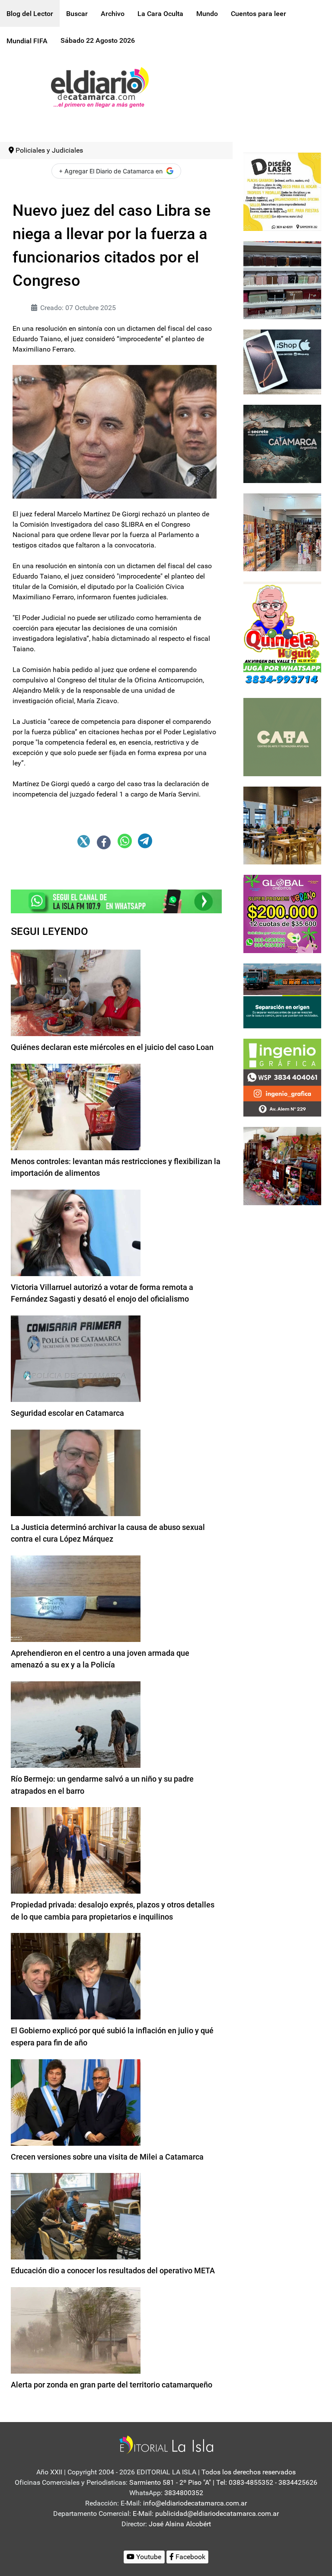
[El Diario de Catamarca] (100, 87)
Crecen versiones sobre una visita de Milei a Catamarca (107, 2157)
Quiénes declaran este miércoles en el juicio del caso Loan (112, 1047)
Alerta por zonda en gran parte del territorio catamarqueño (112, 2385)
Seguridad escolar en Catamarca (67, 1413)
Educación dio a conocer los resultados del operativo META (113, 2270)
